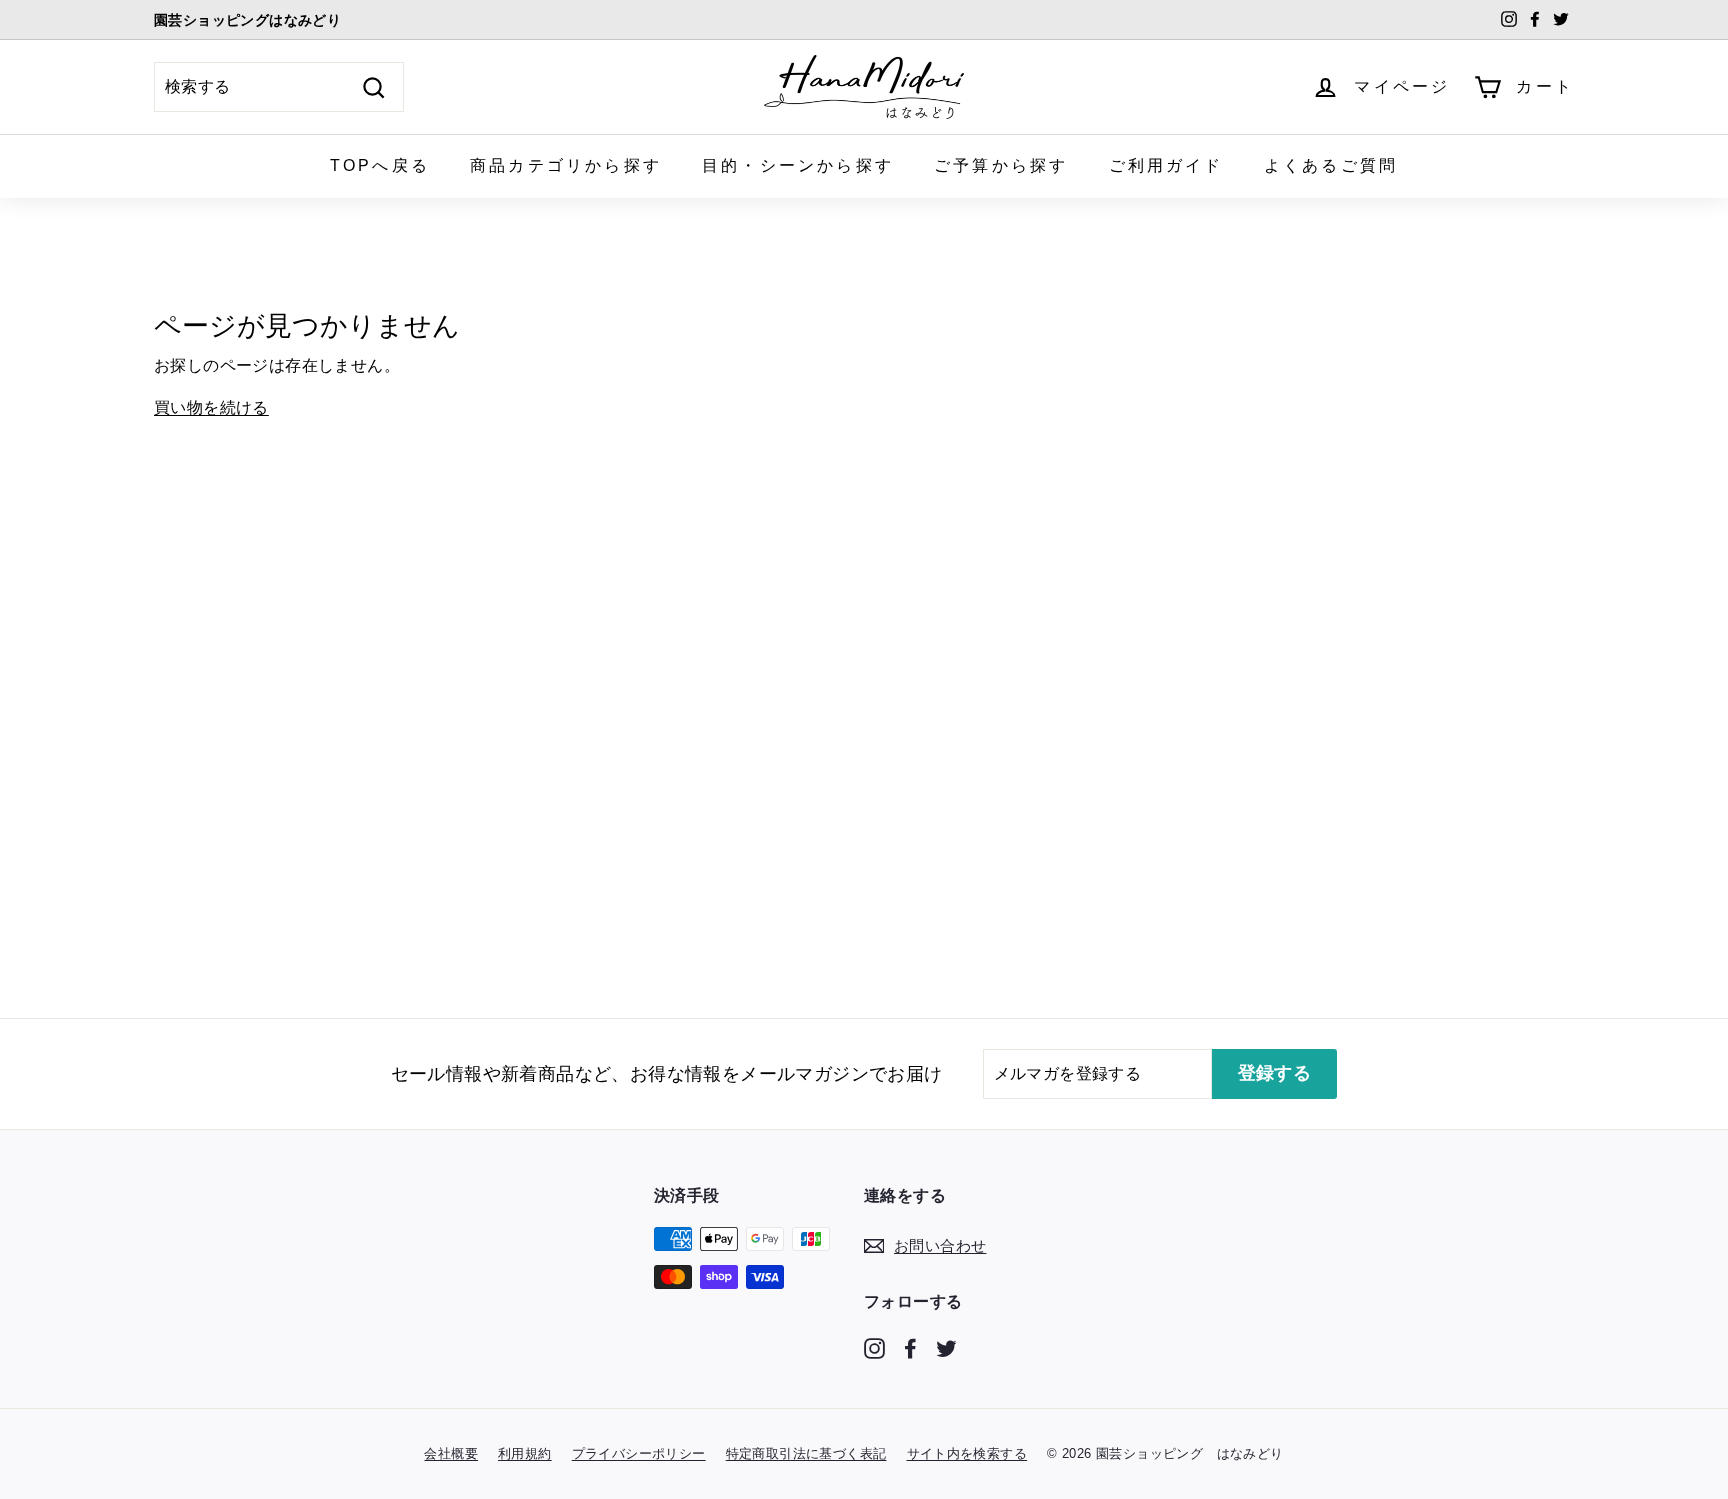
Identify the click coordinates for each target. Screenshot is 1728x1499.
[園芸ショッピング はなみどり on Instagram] (874, 1348)
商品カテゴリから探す (566, 165)
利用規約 (525, 1453)
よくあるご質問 (1331, 165)
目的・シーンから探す (798, 165)
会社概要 (451, 1453)
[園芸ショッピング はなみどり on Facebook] (910, 1348)
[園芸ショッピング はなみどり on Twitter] (946, 1348)
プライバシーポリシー (639, 1453)
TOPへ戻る (380, 165)
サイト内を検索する (967, 1453)
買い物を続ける (211, 407)
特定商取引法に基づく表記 (806, 1453)
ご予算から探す (1001, 165)
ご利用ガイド (1166, 165)
